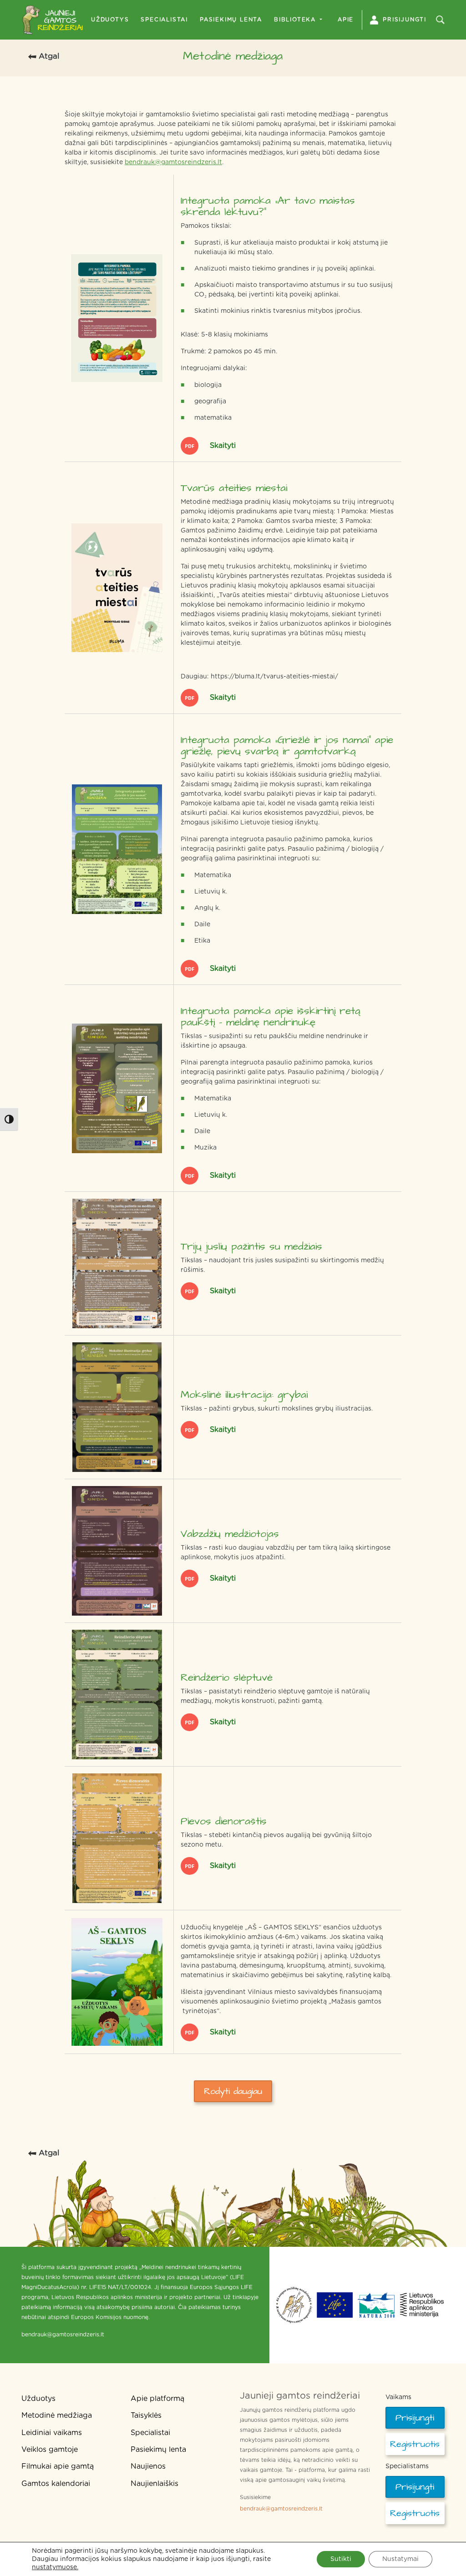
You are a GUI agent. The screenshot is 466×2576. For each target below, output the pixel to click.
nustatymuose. (55, 2567)
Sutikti (341, 2559)
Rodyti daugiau (233, 2091)
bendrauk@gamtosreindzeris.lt (173, 162)
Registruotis (415, 2444)
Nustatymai (400, 2559)
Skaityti (222, 446)
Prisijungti (405, 20)
